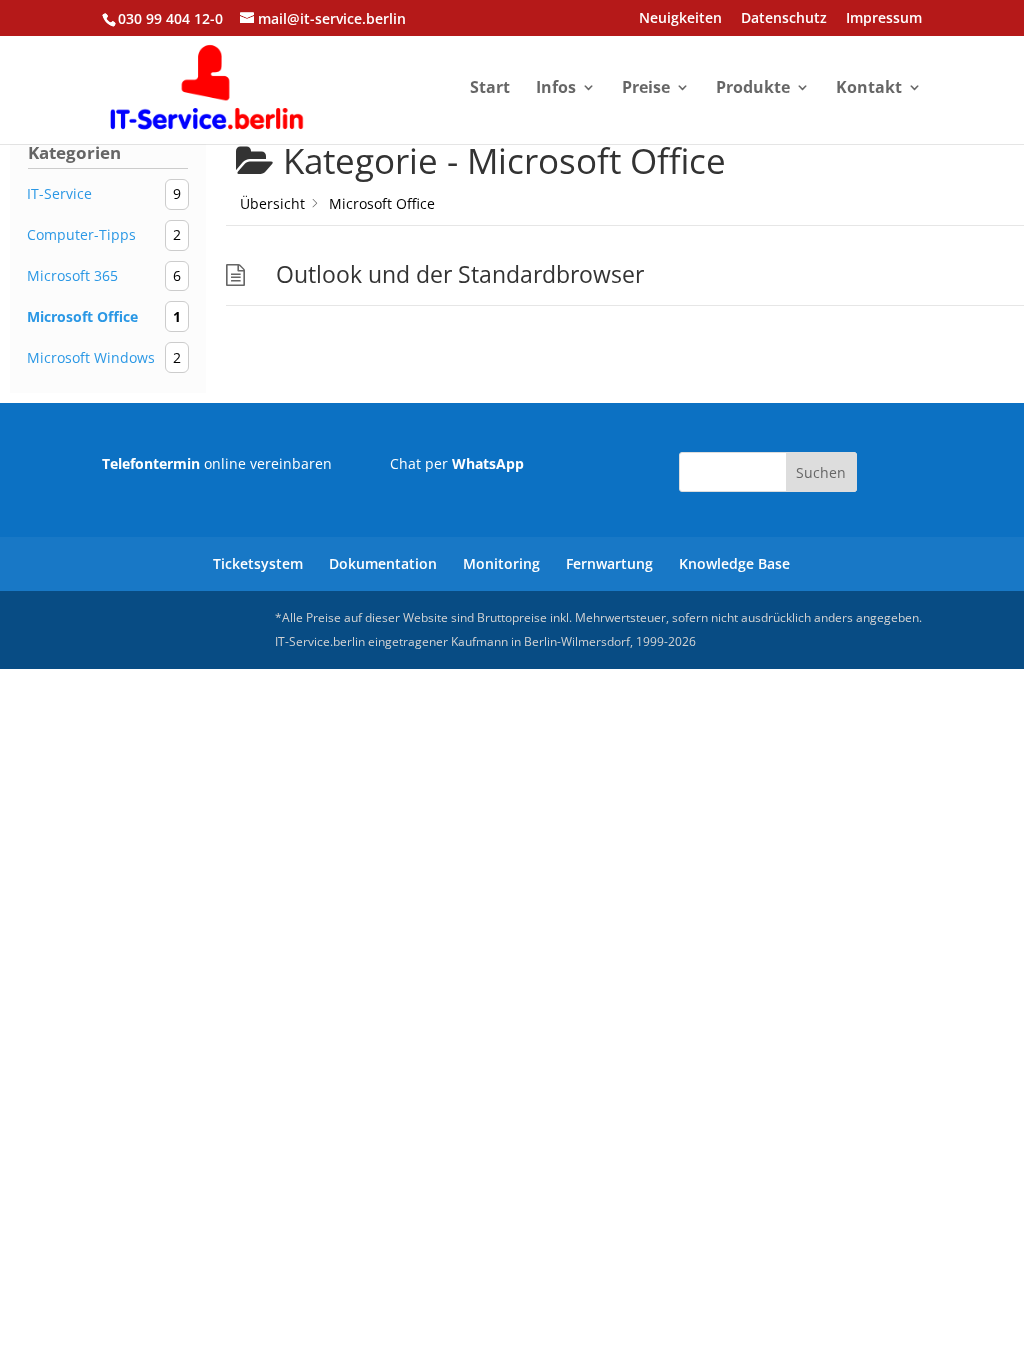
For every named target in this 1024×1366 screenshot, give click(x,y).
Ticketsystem (258, 563)
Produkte (753, 89)
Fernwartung (609, 563)
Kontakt (869, 89)
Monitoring (501, 563)
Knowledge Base (734, 563)
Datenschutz (784, 19)
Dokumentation (383, 563)
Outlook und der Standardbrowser (460, 274)
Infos (556, 89)
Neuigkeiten (680, 19)
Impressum (884, 19)
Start (490, 89)
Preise (646, 89)
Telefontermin (151, 463)
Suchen (821, 472)
